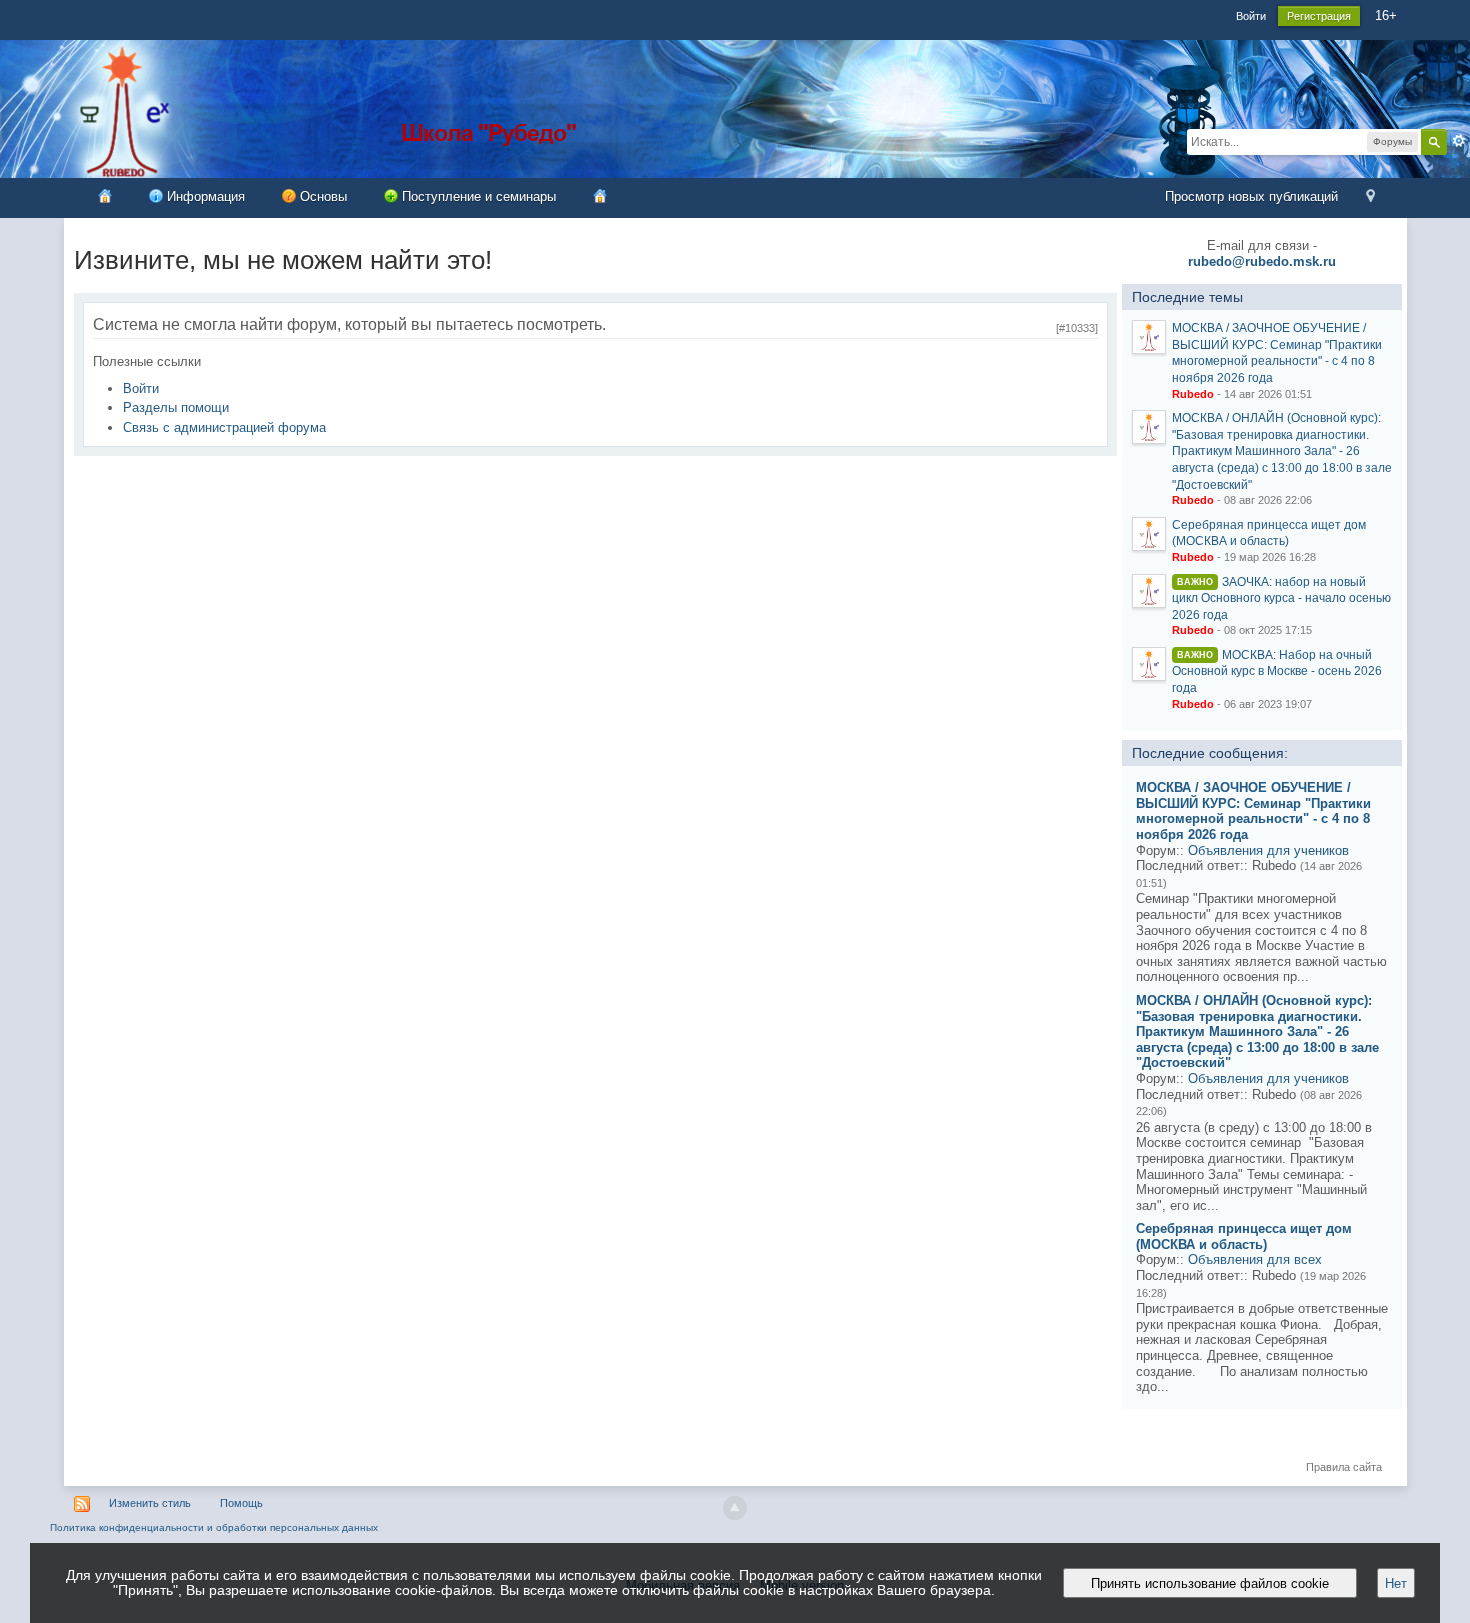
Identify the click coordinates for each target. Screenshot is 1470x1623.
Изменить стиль (150, 1503)
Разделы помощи (176, 407)
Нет (1396, 1583)
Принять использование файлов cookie (1210, 1583)
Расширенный (1459, 141)
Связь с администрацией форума (224, 427)
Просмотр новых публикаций (1251, 196)
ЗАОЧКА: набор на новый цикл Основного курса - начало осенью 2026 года (1281, 598)
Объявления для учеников (1268, 850)
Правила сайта (1344, 1467)
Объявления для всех (1255, 1259)
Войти (1251, 16)
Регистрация (1319, 16)
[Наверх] (735, 1508)
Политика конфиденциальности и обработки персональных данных (214, 1527)
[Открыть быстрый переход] (1370, 197)
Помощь (241, 1503)
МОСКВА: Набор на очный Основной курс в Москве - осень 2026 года (1277, 671)
